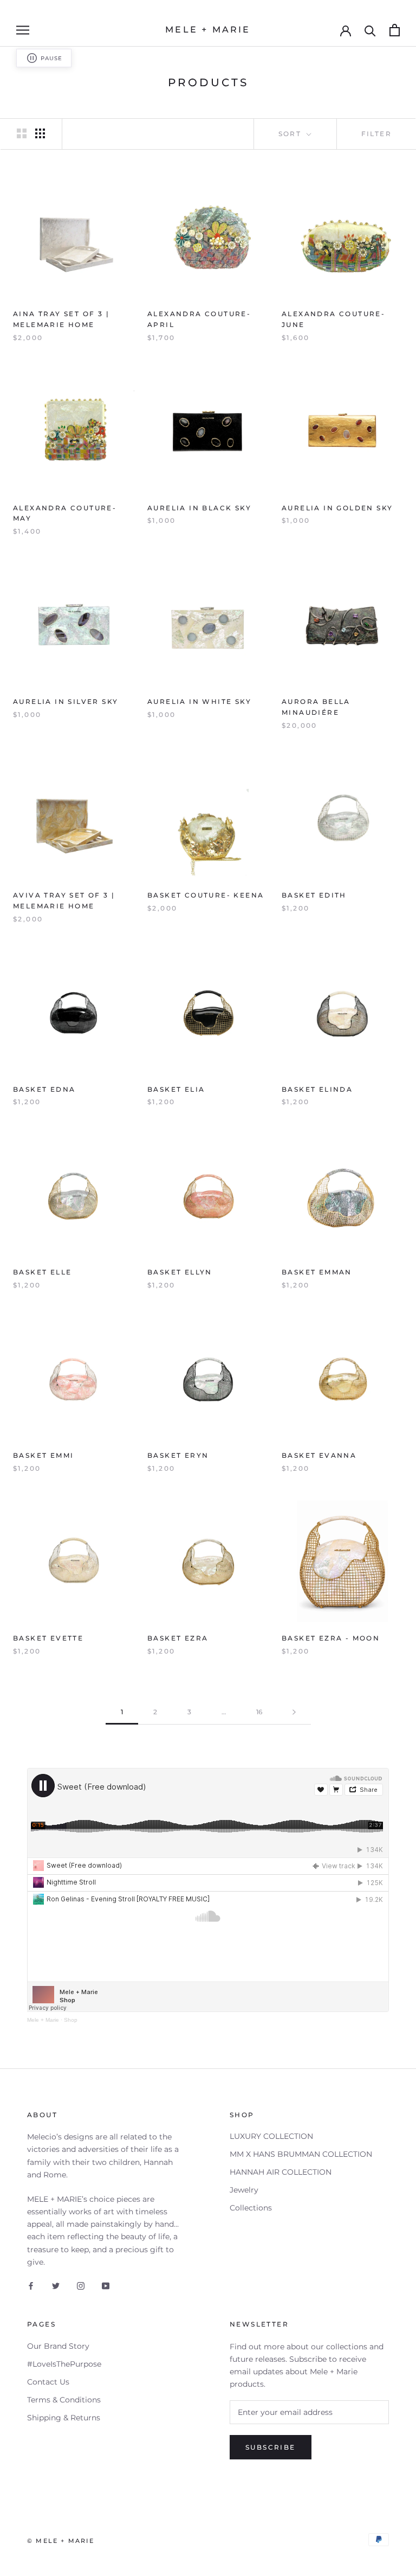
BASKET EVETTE (48, 1638)
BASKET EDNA (44, 1089)
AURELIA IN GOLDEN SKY (337, 508)
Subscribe (271, 2447)
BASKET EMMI (43, 1455)
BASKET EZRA (178, 1638)
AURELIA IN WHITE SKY (199, 701)
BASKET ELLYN (180, 1272)
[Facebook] (31, 2286)
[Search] (370, 30)
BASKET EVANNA (319, 1455)
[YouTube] (106, 2286)
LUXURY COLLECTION (271, 2136)
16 (259, 1712)
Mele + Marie (43, 2020)
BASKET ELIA (176, 1089)
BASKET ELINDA (317, 1089)
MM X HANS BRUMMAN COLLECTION (301, 2154)
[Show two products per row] (22, 133)
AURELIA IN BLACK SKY (199, 508)
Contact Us (48, 2382)
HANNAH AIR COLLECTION (281, 2172)
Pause (51, 58)
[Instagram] (81, 2286)
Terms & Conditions (64, 2400)
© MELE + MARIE (61, 2541)
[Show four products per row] (40, 133)
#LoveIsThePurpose (64, 2364)
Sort (291, 134)
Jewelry (244, 2190)
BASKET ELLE (42, 1272)
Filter (376, 134)
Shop (71, 2020)
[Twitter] (56, 2286)
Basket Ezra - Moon (331, 1638)
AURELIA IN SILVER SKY (66, 701)
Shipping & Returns (64, 2418)
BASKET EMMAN (317, 1272)
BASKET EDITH (314, 895)
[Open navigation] (23, 30)
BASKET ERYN (178, 1455)
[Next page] (294, 1712)
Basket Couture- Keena (206, 895)
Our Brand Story (58, 2346)
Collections (251, 2208)
